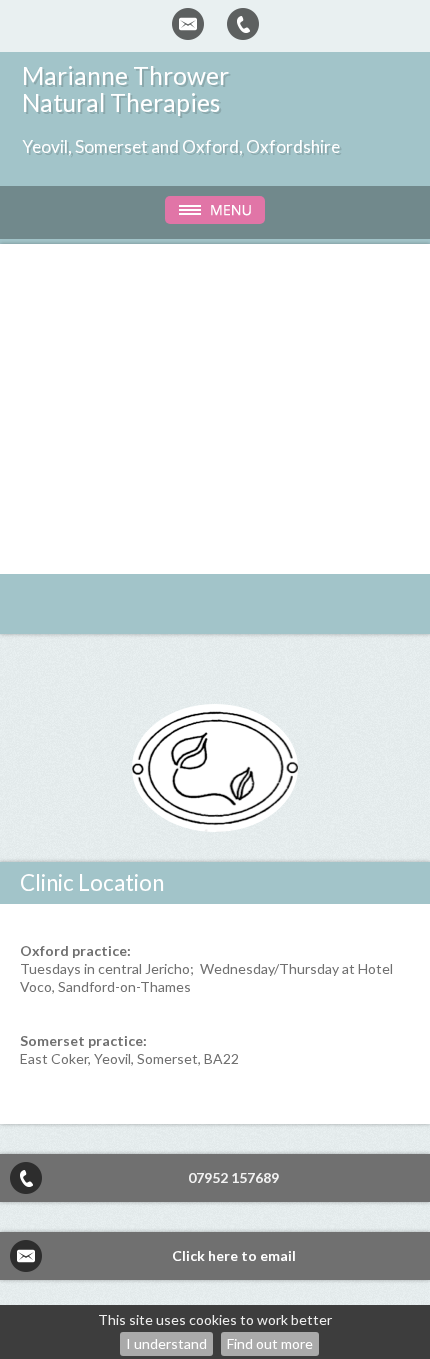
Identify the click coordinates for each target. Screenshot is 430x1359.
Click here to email (234, 1255)
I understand (166, 1343)
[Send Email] (188, 24)
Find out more (270, 1343)
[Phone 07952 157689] (243, 24)
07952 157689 (233, 1177)
